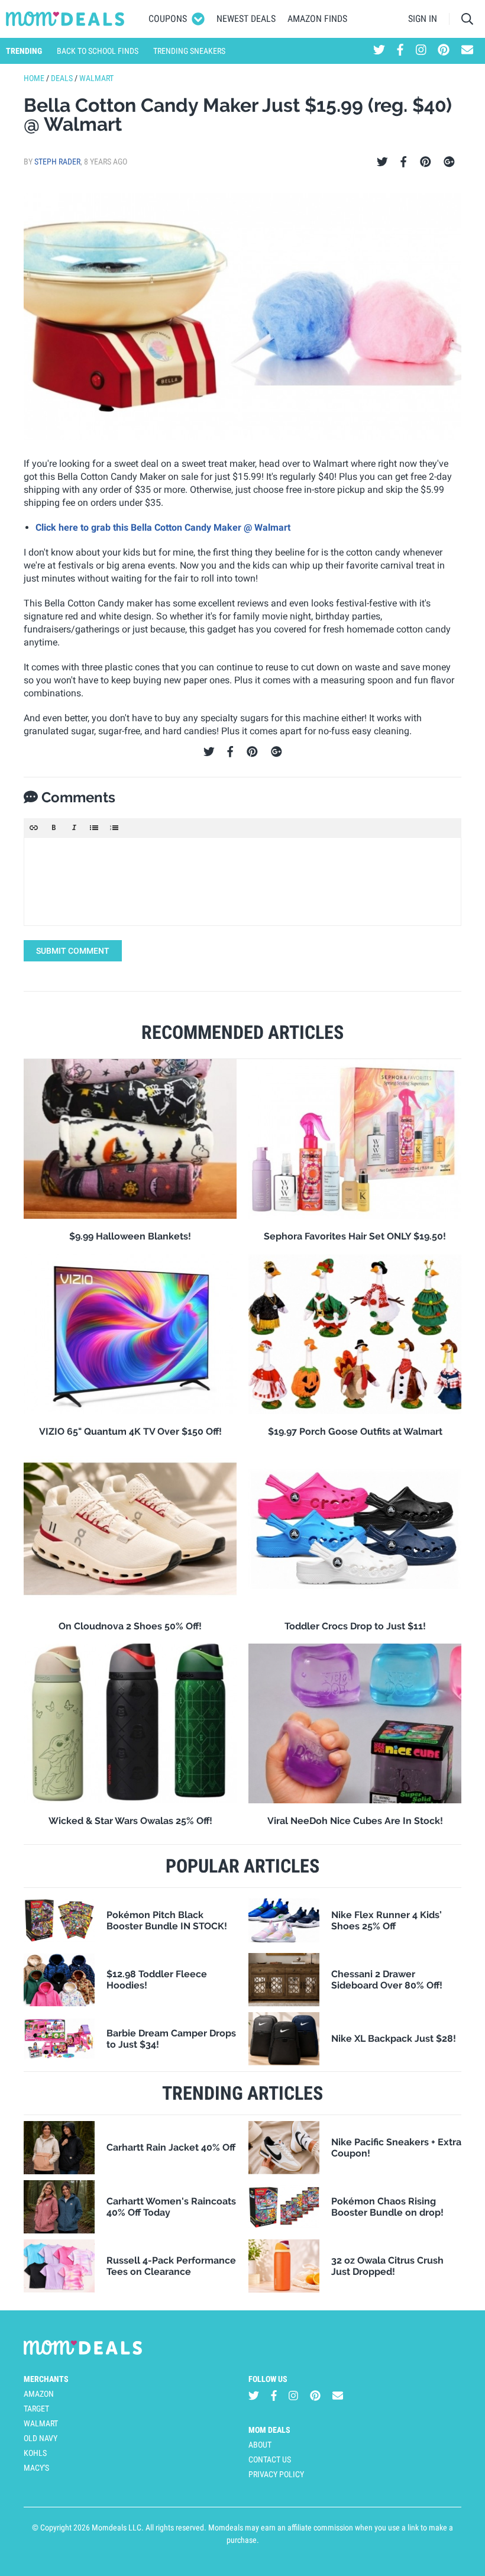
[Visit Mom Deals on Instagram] (421, 51)
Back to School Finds (98, 51)
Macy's (36, 2468)
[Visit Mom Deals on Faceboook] (400, 51)
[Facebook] (403, 162)
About (260, 2445)
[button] (34, 828)
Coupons (168, 19)
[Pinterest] (426, 162)
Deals (62, 78)
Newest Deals (246, 19)
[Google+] (449, 162)
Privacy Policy (276, 2474)
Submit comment (73, 951)
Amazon (39, 2394)
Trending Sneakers (189, 51)
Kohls (35, 2453)
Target (36, 2409)
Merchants (46, 2379)
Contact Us (270, 2459)
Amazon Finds (317, 19)
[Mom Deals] (65, 19)
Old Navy (41, 2438)
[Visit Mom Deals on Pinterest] (444, 51)
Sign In (423, 19)
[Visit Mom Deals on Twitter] (379, 51)
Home (34, 78)
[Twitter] (382, 162)
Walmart (96, 78)
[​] (242, 882)
